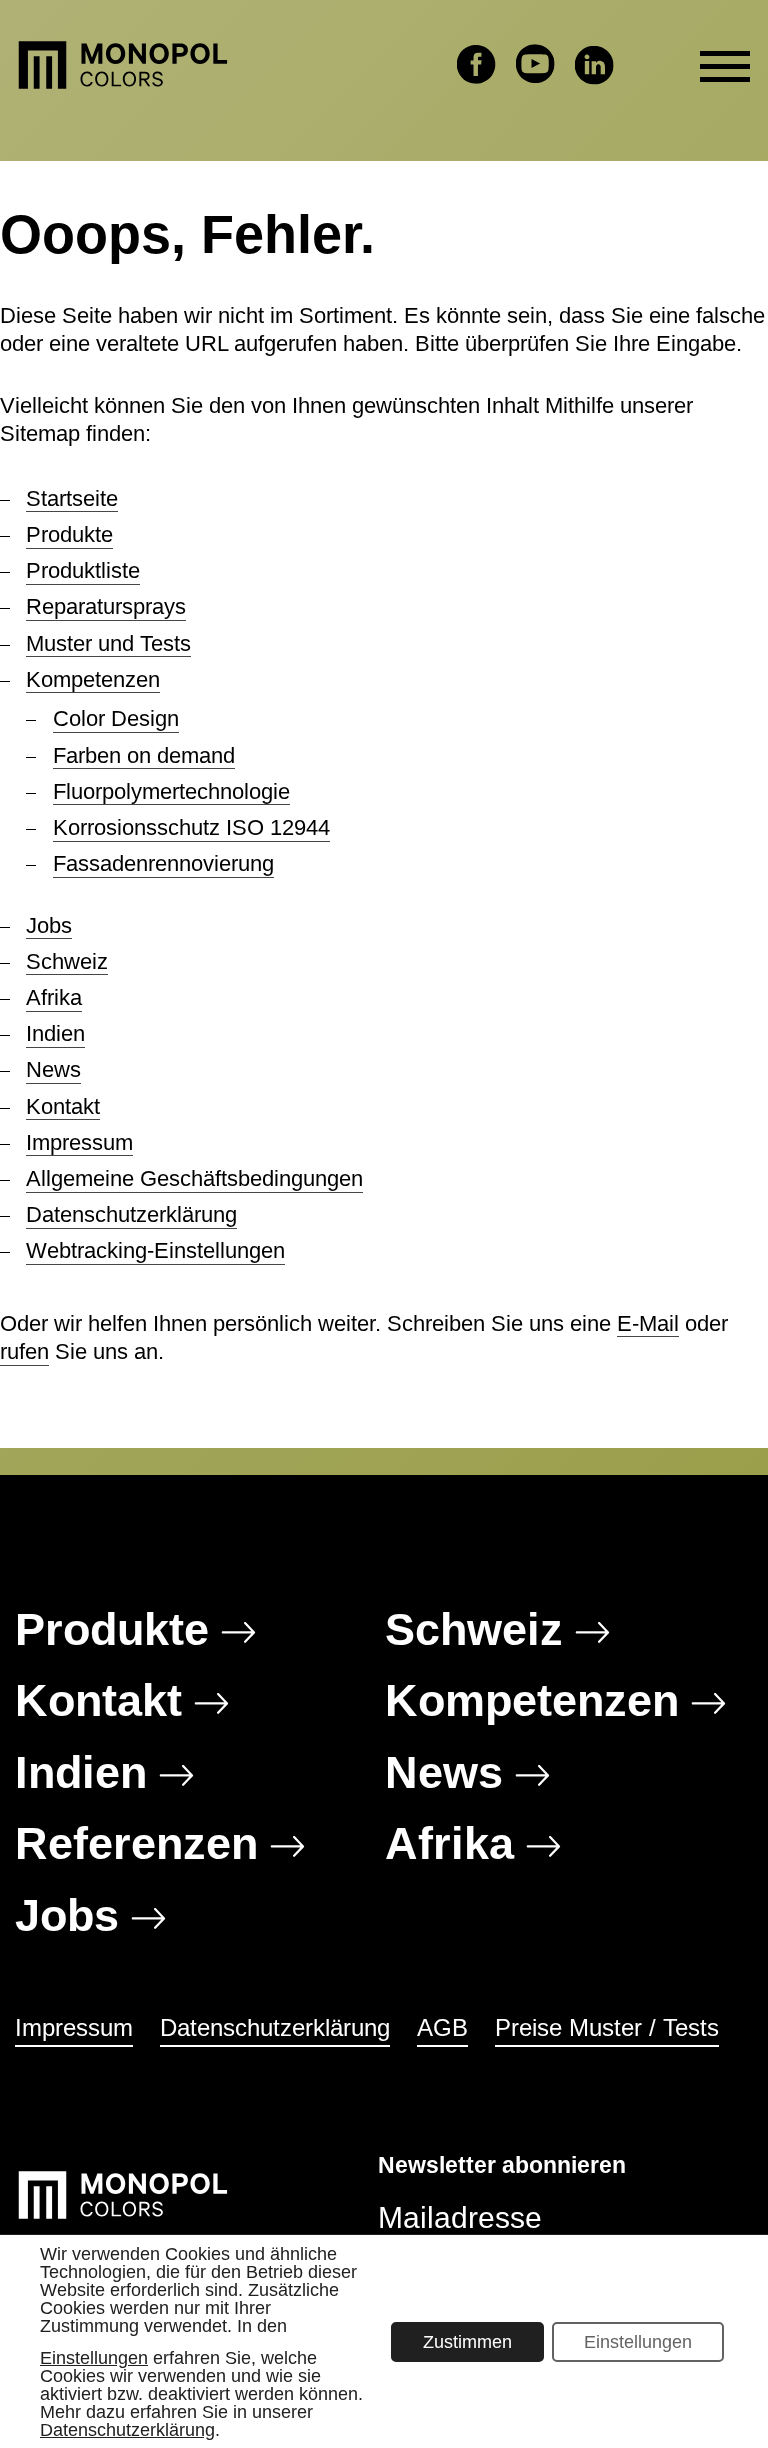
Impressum (79, 1142)
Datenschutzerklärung (131, 1214)
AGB (442, 2027)
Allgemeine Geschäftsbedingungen (194, 1178)
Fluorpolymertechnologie (171, 791)
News (53, 1069)
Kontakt (63, 1106)
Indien (55, 1033)
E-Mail (648, 1323)
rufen (24, 1351)
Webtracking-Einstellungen (155, 1250)
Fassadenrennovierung (163, 863)
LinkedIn (594, 64)
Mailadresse (460, 2217)
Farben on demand (144, 755)
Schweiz (67, 961)
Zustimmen (467, 2341)
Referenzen (136, 1843)
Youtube (535, 64)
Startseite (72, 498)
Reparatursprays (106, 606)
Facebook (476, 64)
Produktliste (83, 570)
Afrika (54, 997)
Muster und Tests (108, 643)
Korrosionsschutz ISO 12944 (191, 827)
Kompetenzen (93, 679)
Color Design (116, 718)
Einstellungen (94, 2357)
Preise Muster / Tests (607, 2027)
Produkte (69, 534)
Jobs (49, 925)
